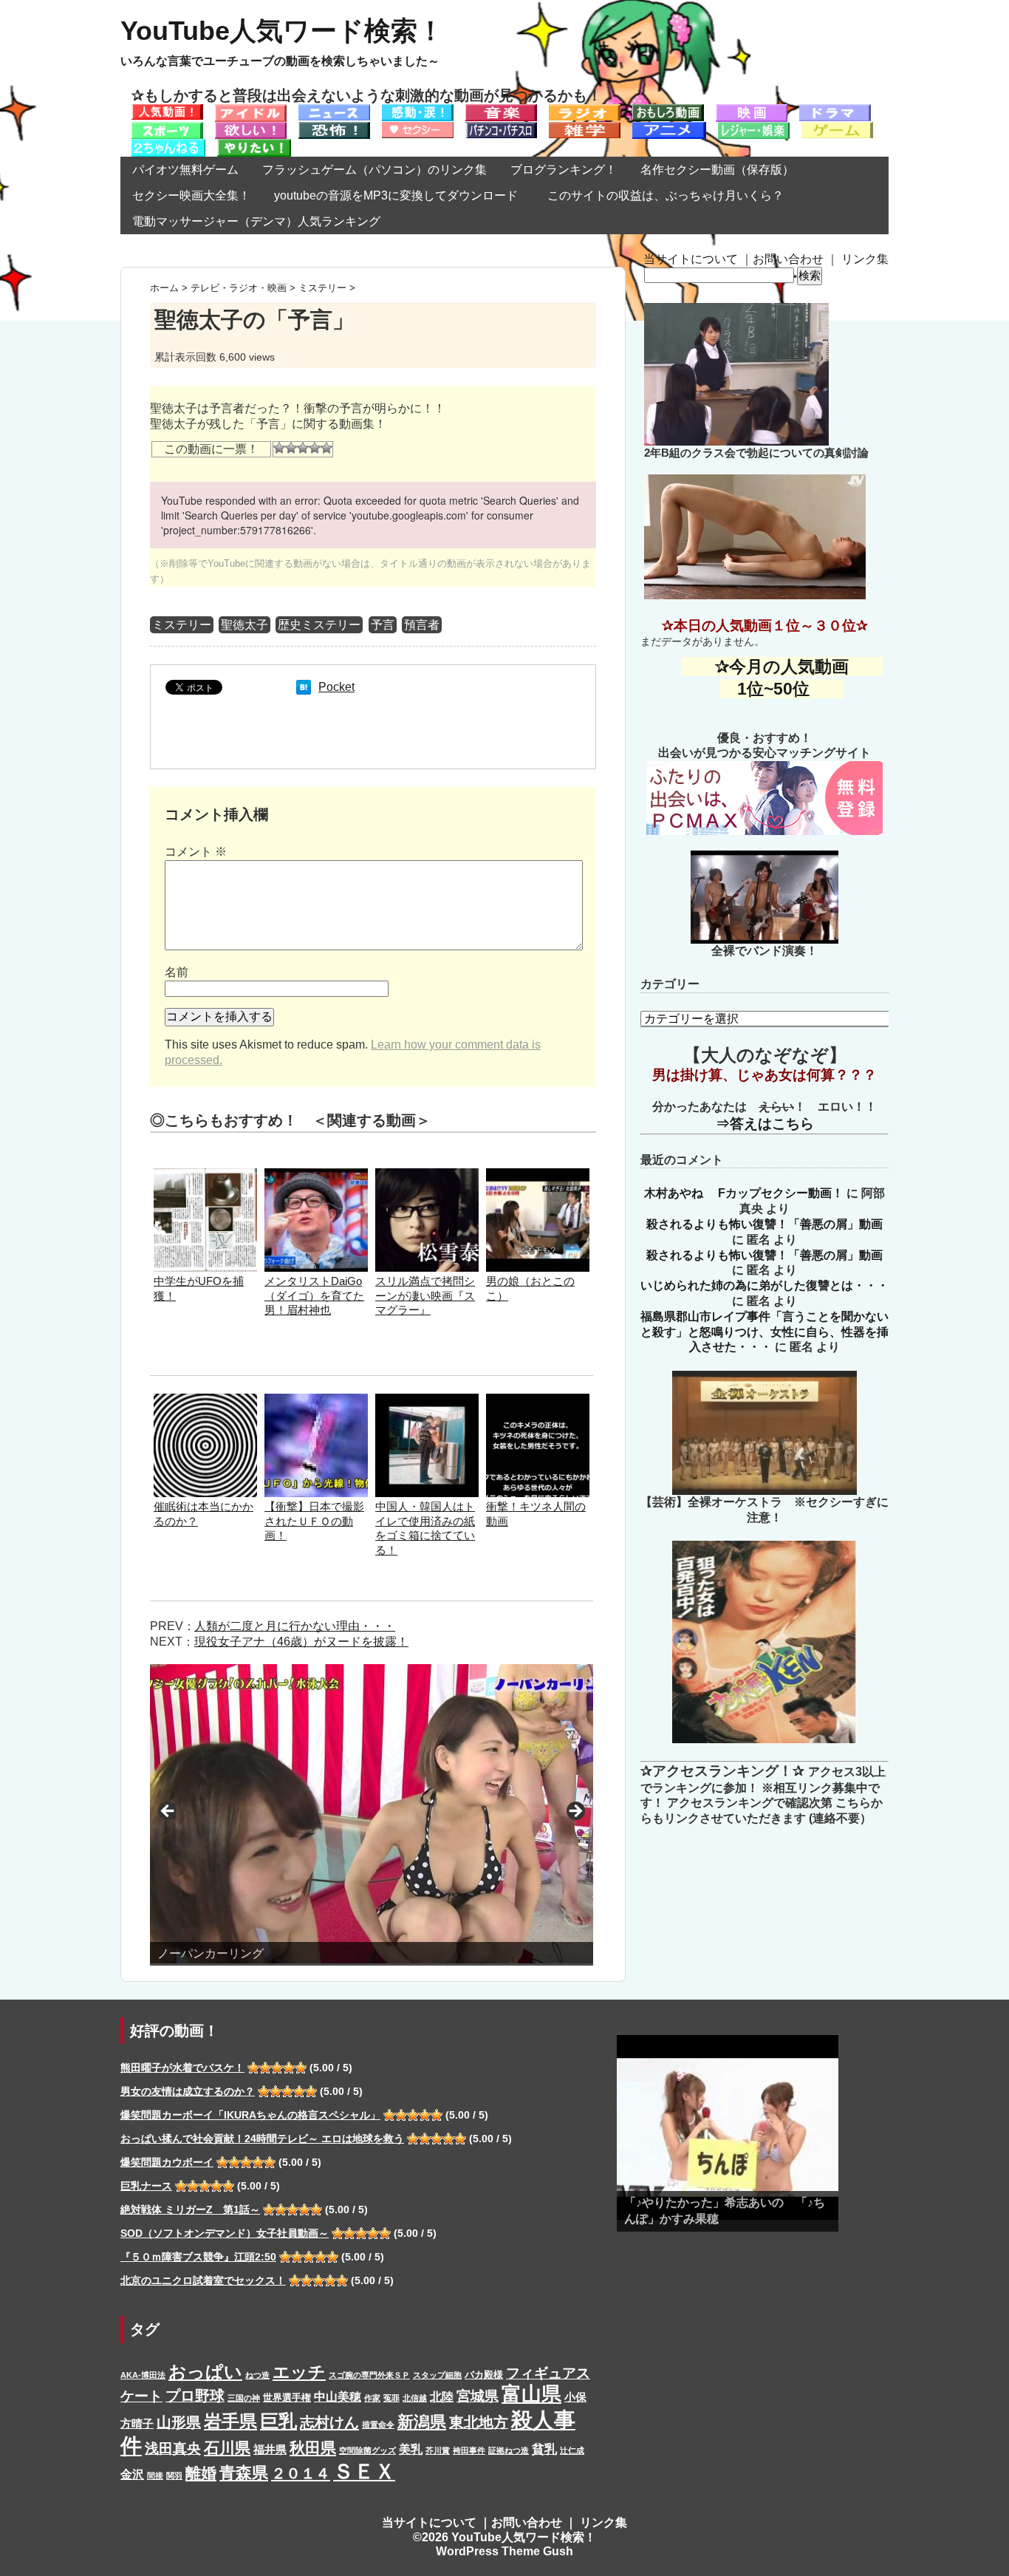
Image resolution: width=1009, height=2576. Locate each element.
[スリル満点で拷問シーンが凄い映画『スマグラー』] (427, 1175)
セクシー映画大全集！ (191, 195)
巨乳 (278, 2421)
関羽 (174, 2476)
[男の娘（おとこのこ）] (538, 1175)
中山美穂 (338, 2396)
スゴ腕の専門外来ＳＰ (369, 2375)
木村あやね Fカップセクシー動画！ (744, 1193)
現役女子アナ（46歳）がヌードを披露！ (301, 1642)
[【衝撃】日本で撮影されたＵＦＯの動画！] (316, 1401)
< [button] (168, 1812)
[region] (372, 1815)
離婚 (201, 2473)
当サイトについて (691, 259)
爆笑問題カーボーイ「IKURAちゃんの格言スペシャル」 (250, 2115)
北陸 (442, 2396)
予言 (383, 625)
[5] (326, 448)
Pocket (336, 687)
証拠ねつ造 (509, 2450)
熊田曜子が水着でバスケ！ (182, 2068)
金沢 (132, 2474)
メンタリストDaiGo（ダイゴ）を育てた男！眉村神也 (314, 1296)
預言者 (422, 625)
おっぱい (205, 2372)
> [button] (575, 1812)
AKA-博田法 (143, 2375)
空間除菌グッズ (367, 2450)
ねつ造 (257, 2375)
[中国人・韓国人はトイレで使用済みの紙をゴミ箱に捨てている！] (427, 1401)
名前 (177, 972)
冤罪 (391, 2398)
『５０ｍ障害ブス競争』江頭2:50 (198, 2257)
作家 (372, 2398)
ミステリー (182, 625)
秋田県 (313, 2448)
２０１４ (301, 2473)
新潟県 (422, 2422)
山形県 (179, 2422)
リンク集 (865, 259)
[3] (303, 448)
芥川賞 (438, 2450)
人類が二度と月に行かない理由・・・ (295, 1626)
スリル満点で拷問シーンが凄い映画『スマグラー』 (425, 1296)
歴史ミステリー (319, 625)
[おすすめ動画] (167, 111)
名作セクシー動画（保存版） (717, 170)
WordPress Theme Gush (504, 2551)
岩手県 (230, 2421)
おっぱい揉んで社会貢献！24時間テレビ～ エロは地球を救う (262, 2139)
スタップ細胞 (437, 2375)
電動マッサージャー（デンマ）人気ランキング (256, 221)
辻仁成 (572, 2450)
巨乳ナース (146, 2186)
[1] (279, 448)
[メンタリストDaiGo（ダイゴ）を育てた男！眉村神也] (316, 1175)
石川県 (227, 2448)
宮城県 (478, 2396)
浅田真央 (173, 2449)
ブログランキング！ (564, 170)
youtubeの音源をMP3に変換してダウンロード (396, 195)
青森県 (244, 2473)
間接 (155, 2476)
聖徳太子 (244, 625)
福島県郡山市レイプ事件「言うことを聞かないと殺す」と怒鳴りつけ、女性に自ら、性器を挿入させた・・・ (765, 1332)
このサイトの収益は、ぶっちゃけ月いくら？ (671, 195)
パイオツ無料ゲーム (185, 170)
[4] (315, 448)
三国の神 (244, 2398)
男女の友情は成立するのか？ (188, 2091)
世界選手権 (287, 2398)
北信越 (415, 2398)
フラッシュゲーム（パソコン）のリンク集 (374, 170)
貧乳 (544, 2449)
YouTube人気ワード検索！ (282, 31)
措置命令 (378, 2425)
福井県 (270, 2450)
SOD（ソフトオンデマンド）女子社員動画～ (225, 2233)
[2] (291, 448)
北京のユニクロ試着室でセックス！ (203, 2280)
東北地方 (479, 2422)
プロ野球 (195, 2396)
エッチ (299, 2372)
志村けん (329, 2422)
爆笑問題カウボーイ (167, 2162)
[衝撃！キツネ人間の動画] (538, 1401)
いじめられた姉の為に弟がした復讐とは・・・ (765, 1285)
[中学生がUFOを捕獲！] (205, 1175)
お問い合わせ (788, 259)
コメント (196, 852)
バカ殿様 (484, 2375)
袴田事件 (469, 2450)
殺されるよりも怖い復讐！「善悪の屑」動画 (765, 1224)
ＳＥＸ (364, 2471)
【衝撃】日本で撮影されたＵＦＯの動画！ (314, 1521)
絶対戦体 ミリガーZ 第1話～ (190, 2209)
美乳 (411, 2449)
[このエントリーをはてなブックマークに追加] (304, 687)
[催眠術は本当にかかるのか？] (205, 1401)
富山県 (531, 2394)
